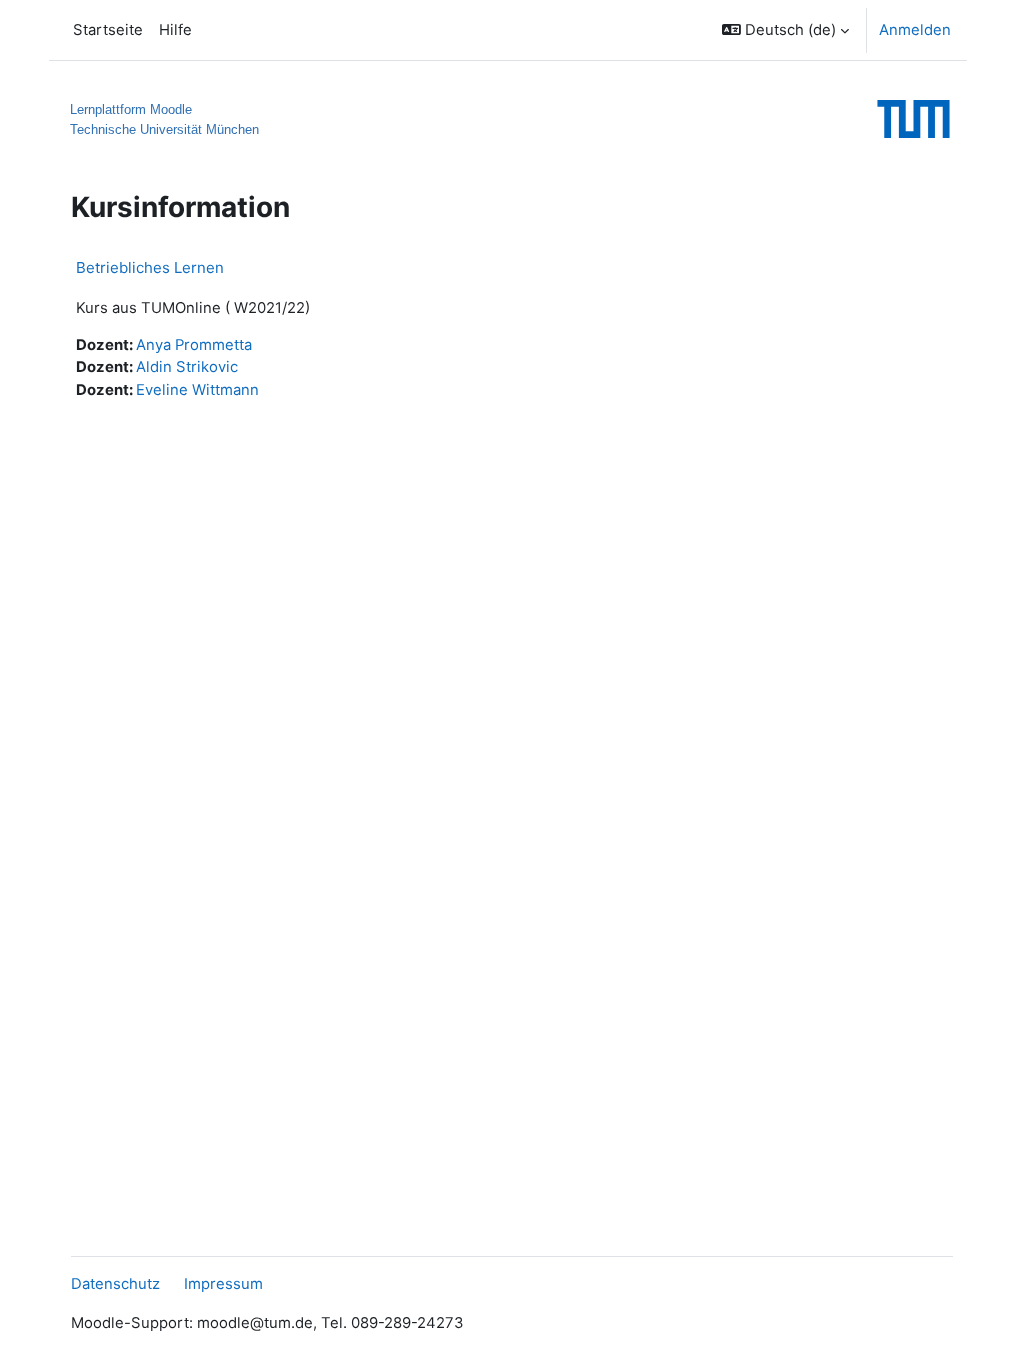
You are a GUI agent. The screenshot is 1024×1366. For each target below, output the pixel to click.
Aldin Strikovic (187, 367)
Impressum (223, 1284)
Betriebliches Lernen (150, 267)
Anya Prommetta (194, 345)
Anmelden (915, 30)
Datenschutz (115, 1284)
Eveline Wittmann (197, 390)
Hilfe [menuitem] (175, 30)
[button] (785, 30)
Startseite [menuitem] (108, 30)
